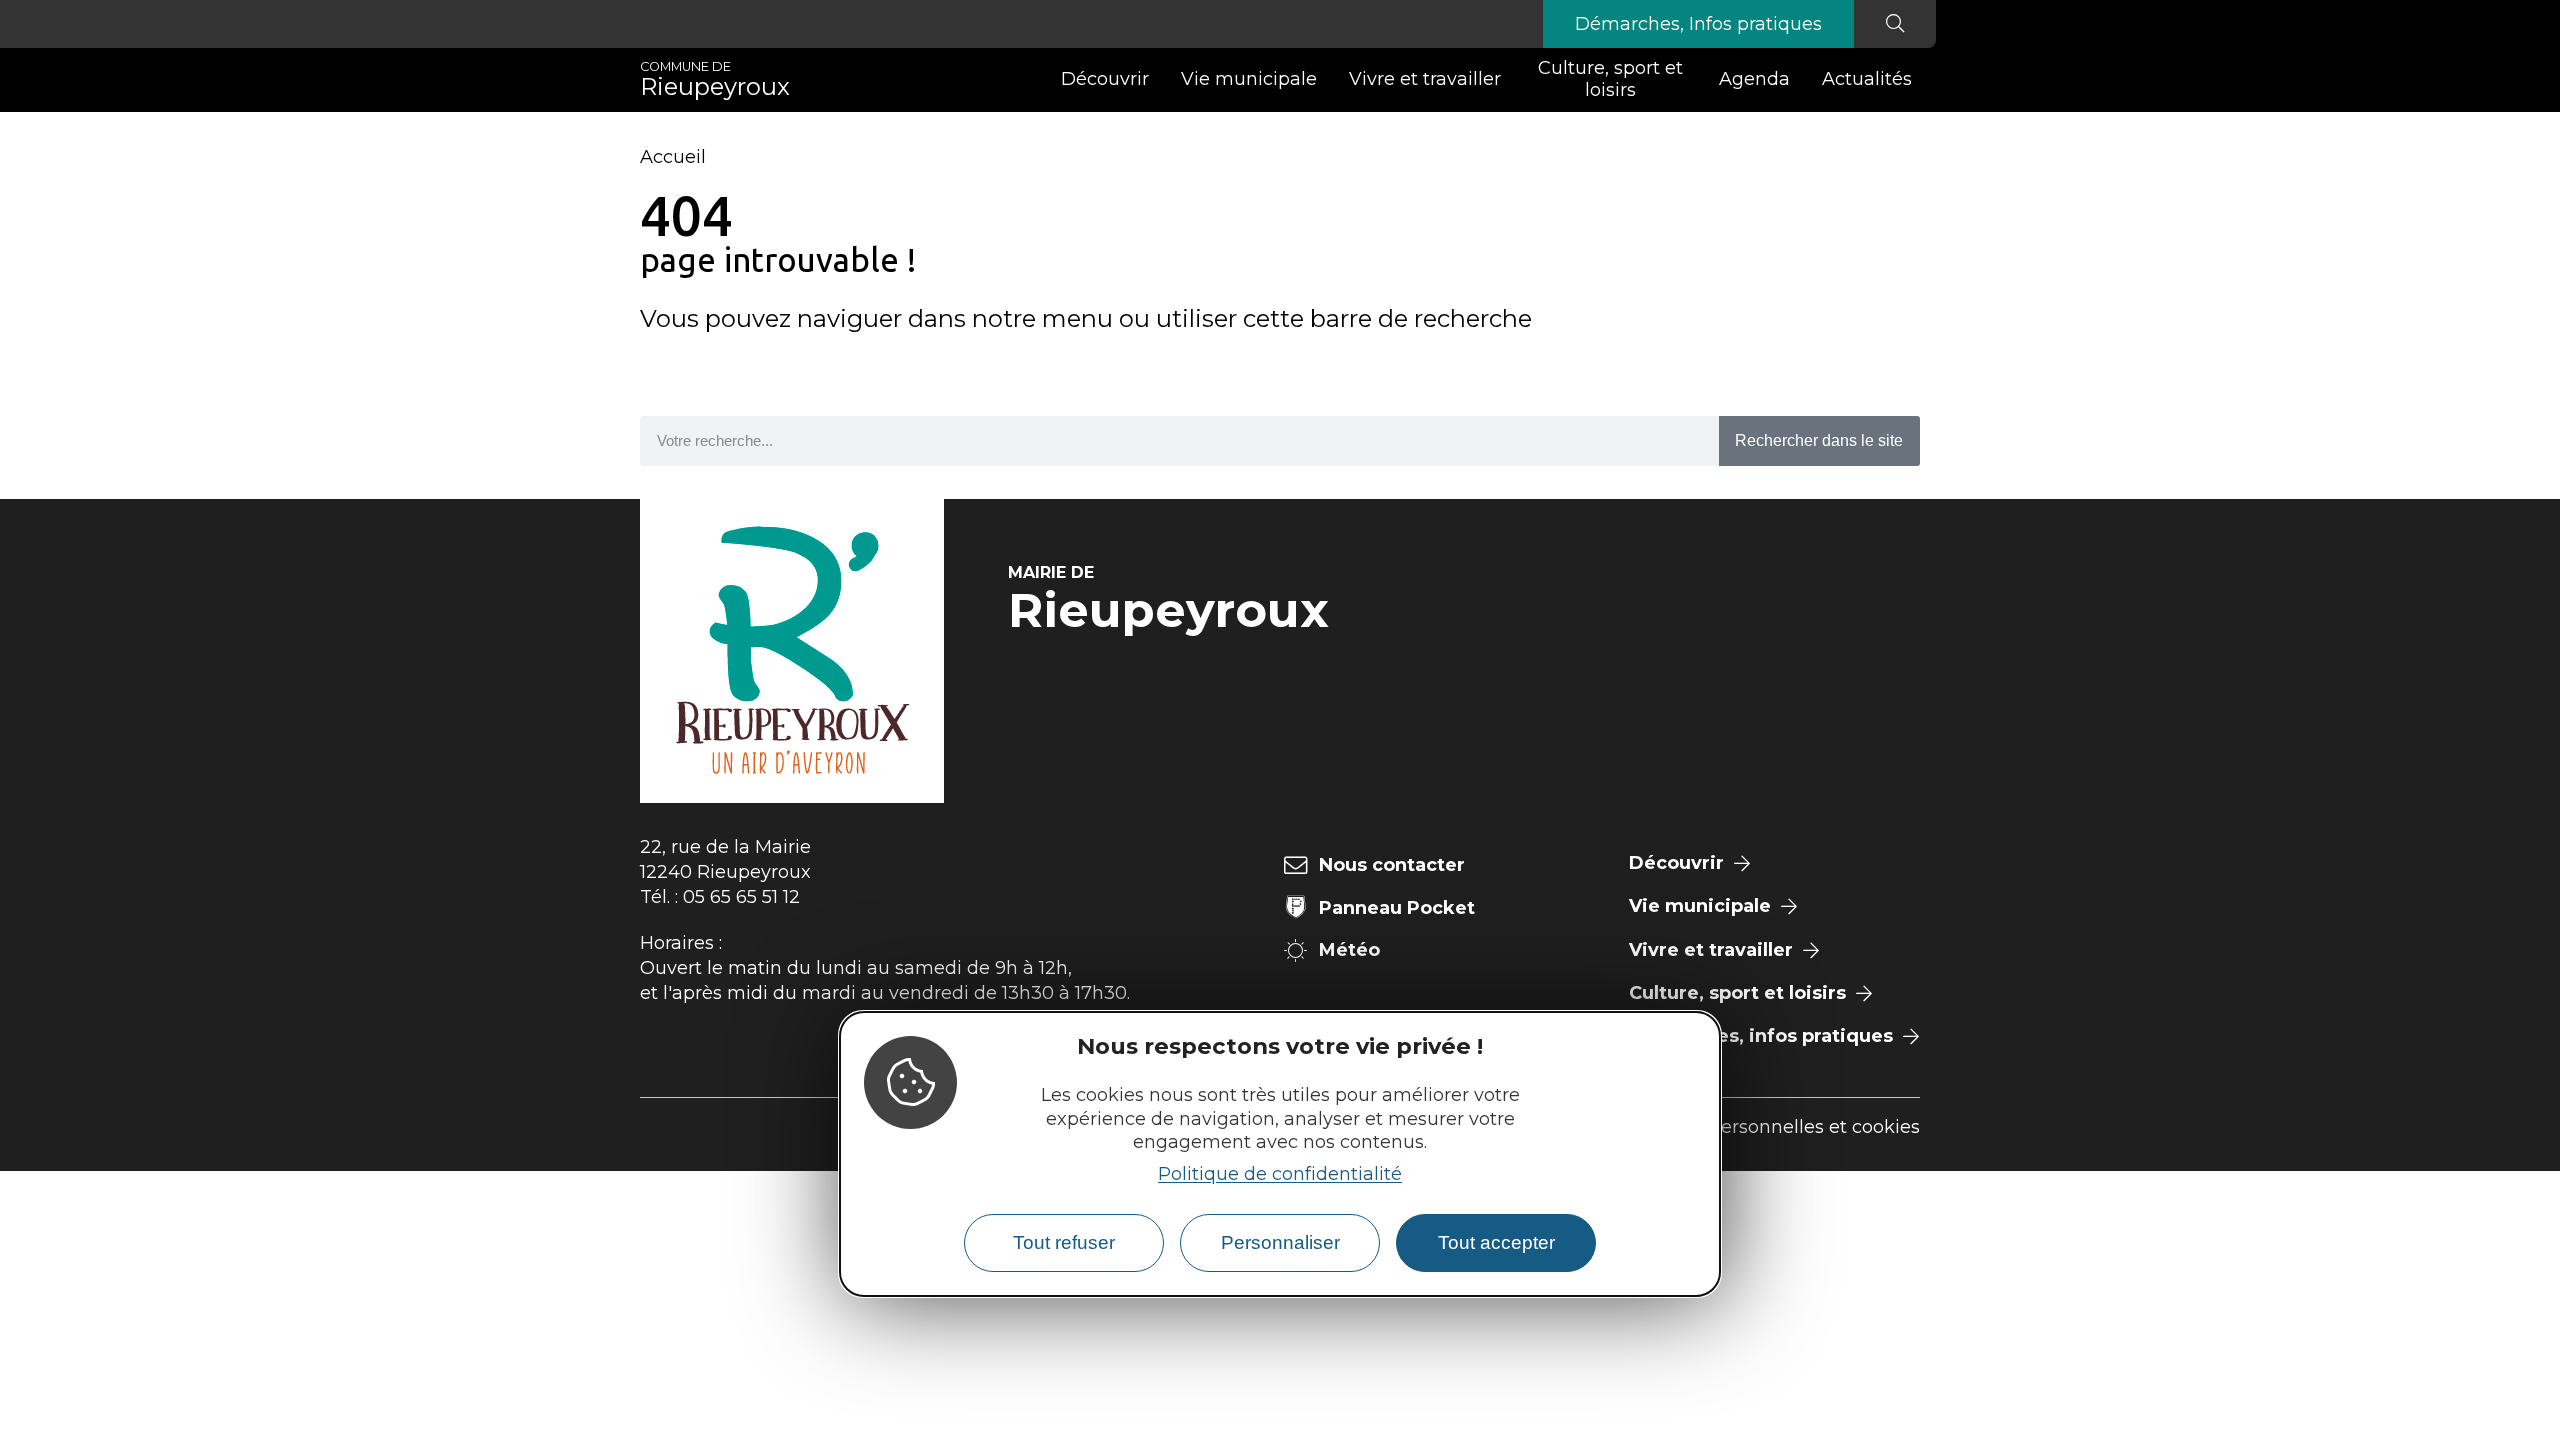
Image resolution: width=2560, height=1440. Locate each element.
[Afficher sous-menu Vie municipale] (1325, 80)
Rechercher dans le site (1819, 440)
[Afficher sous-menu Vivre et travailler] (1509, 80)
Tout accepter (1496, 1242)
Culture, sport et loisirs (1610, 79)
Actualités (1867, 79)
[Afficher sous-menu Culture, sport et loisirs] (1695, 80)
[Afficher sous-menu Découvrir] (1157, 80)
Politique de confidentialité (1280, 1174)
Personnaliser (1280, 1242)
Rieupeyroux (715, 80)
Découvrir (1105, 79)
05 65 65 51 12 (741, 897)
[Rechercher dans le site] (1895, 24)
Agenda (1754, 79)
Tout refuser (1064, 1242)
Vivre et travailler (1425, 79)
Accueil (673, 157)
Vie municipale (1249, 79)
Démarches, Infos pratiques (1698, 24)
